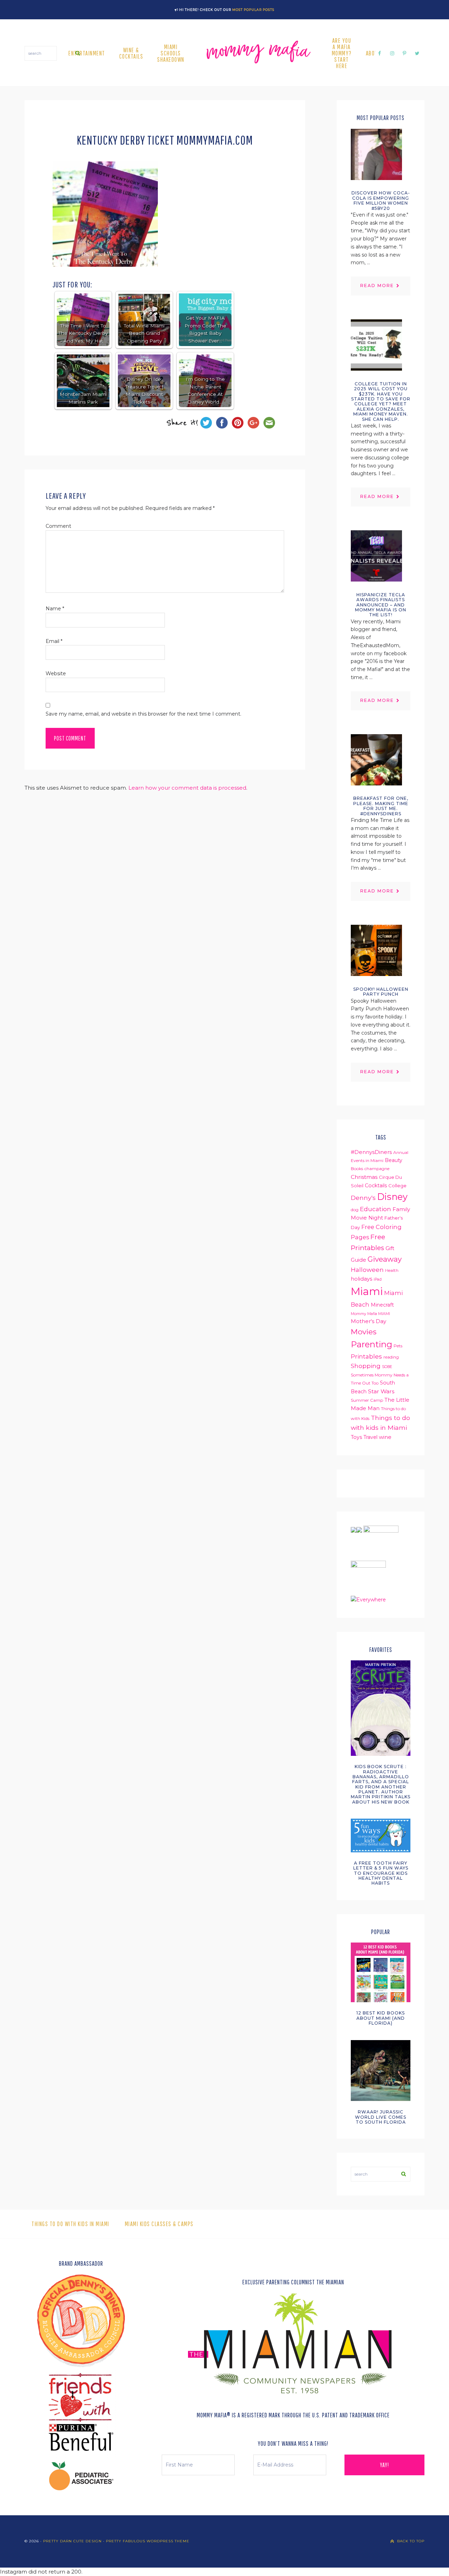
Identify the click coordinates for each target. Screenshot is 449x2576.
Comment (58, 526)
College (397, 1186)
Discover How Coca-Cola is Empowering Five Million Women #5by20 (381, 200)
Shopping (366, 1366)
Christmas (364, 1177)
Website (56, 673)
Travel (370, 1437)
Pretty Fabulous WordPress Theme (148, 2541)
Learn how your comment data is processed (187, 788)
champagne (377, 1169)
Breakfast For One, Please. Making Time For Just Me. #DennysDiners (381, 806)
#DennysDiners (371, 1152)
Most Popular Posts (253, 10)
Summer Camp (367, 1400)
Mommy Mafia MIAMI (370, 1314)
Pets (398, 1346)
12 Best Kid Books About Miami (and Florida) (381, 2018)
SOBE (387, 1367)
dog (355, 1210)
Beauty (394, 1160)
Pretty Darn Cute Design (72, 2541)
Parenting (371, 1344)
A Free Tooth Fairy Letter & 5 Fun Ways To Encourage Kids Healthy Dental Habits (381, 1873)
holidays (361, 1279)
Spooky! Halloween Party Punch (381, 992)
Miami (367, 1291)
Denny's (363, 1198)
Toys (356, 1437)
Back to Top (411, 2541)
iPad (378, 1279)
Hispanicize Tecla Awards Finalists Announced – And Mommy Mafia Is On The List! (381, 605)
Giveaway (385, 1259)
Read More (377, 286)
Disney (392, 1197)
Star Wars (381, 1391)
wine (385, 1437)
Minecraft (382, 1305)
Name (55, 609)
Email (54, 641)
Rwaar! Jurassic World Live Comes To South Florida (381, 2117)
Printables (366, 1356)
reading (391, 1357)
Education (376, 1209)
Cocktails (376, 1186)
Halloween (367, 1270)
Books (357, 1169)
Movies (364, 1332)
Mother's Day (368, 1321)
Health (392, 1270)
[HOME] (258, 53)
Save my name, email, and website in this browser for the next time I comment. (143, 714)
